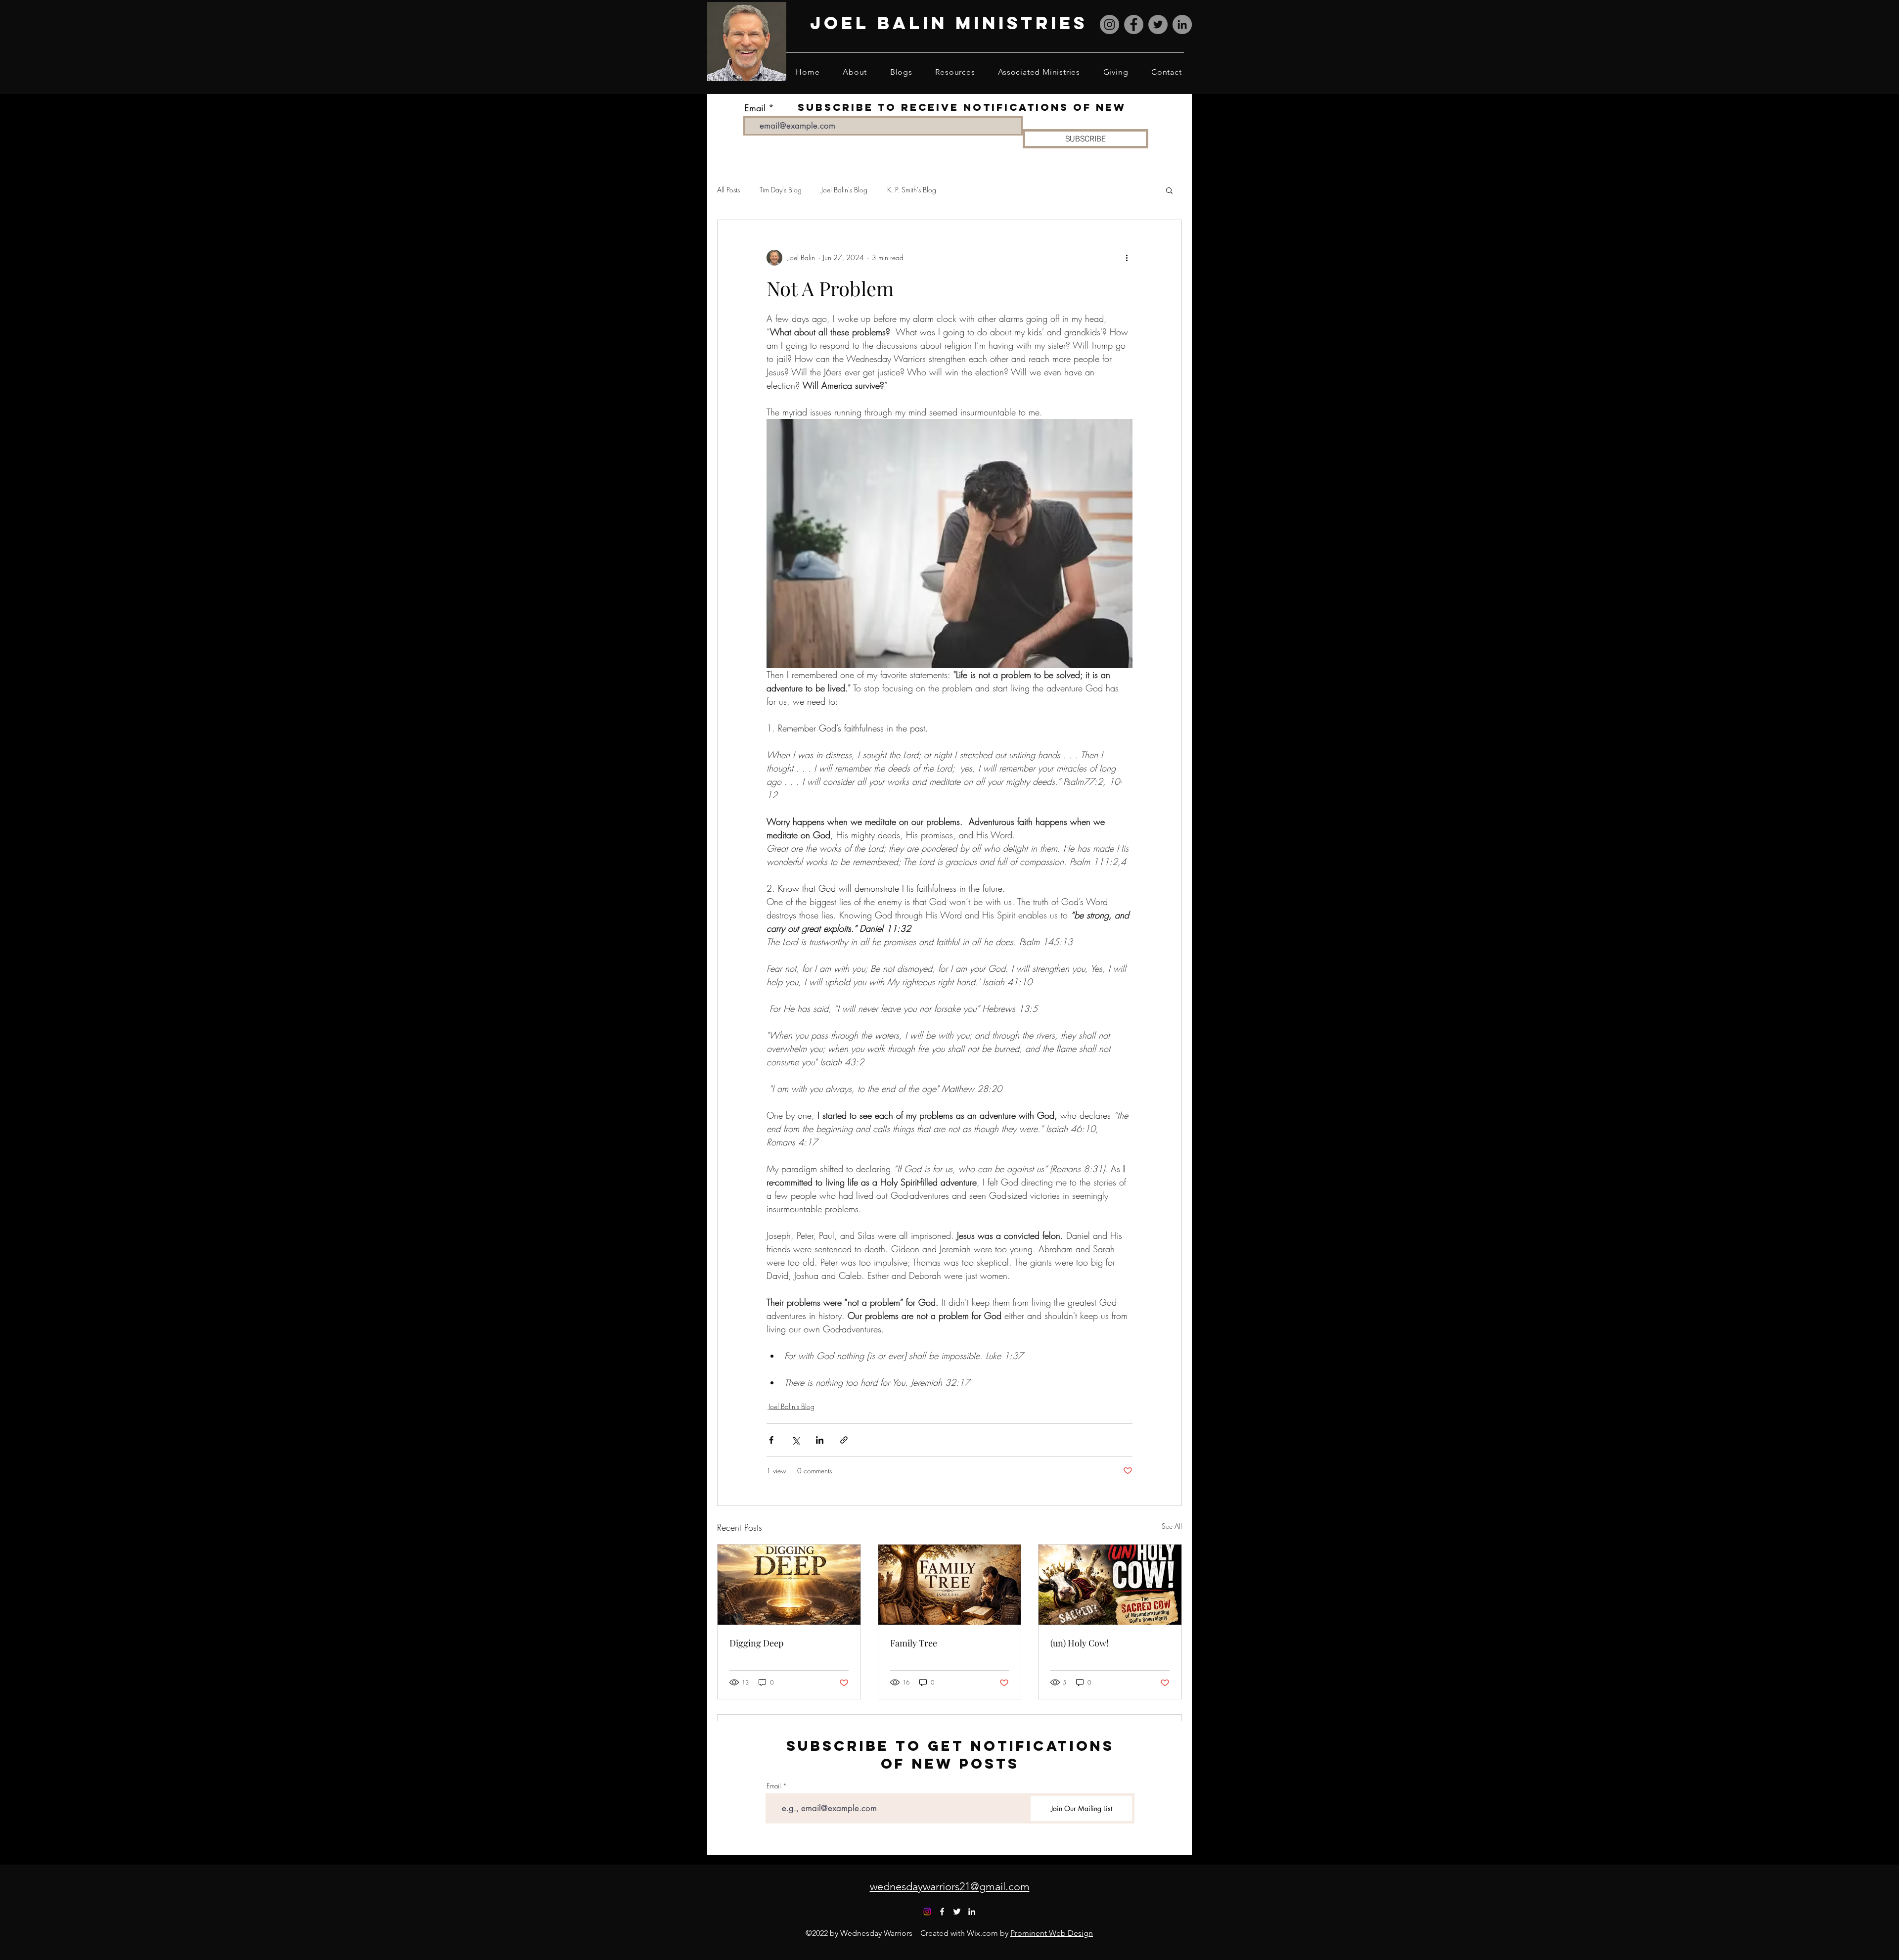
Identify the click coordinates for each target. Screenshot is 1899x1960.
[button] (1169, 190)
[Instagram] (1109, 24)
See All (1172, 1526)
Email (755, 108)
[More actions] (1127, 258)
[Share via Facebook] (771, 1440)
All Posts (728, 190)
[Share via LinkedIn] (820, 1440)
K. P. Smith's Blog (912, 190)
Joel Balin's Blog (844, 190)
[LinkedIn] (1182, 24)
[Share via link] (844, 1440)
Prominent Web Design (1052, 1933)
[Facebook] (1134, 24)
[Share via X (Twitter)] (795, 1440)
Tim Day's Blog (781, 190)
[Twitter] (1158, 24)
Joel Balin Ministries (949, 23)
